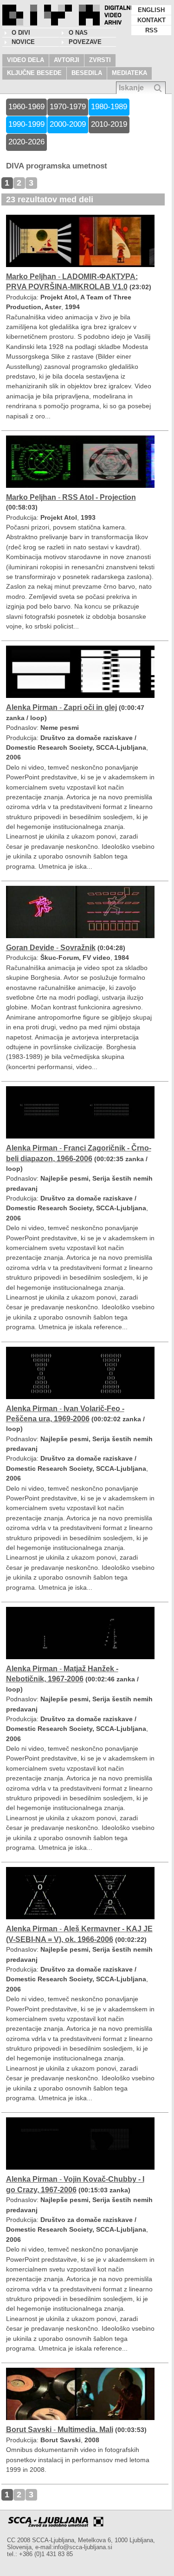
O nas (78, 33)
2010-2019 (109, 124)
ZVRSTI (100, 60)
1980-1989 (109, 107)
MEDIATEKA (129, 73)
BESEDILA (87, 73)
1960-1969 (26, 107)
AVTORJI (67, 60)
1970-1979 (68, 107)
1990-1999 (26, 124)
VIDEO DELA (26, 60)
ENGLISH (151, 10)
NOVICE (23, 42)
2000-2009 (68, 124)
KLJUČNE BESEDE (34, 73)
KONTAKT (151, 20)
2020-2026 (26, 142)
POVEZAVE (85, 42)
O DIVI (21, 33)
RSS (151, 30)
